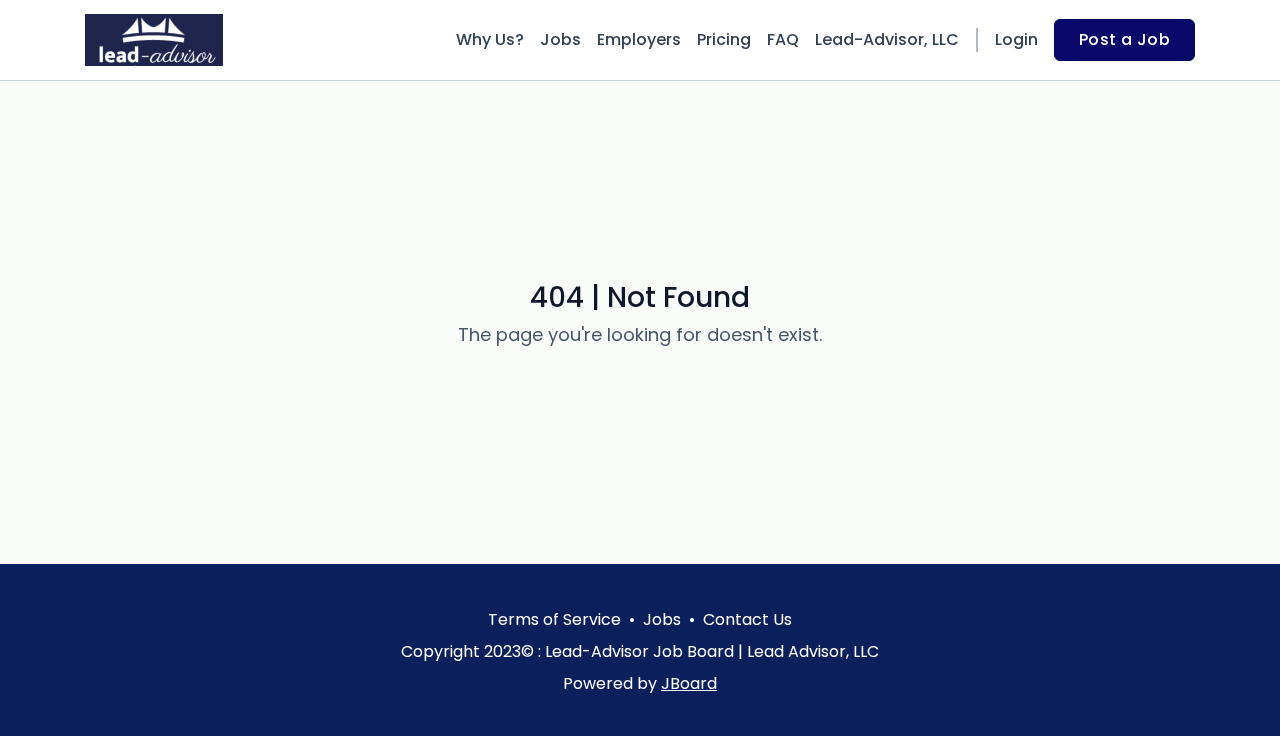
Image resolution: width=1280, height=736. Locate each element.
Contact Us (747, 619)
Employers (639, 39)
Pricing (724, 39)
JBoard (689, 683)
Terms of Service (554, 619)
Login (1016, 39)
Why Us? (490, 39)
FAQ (783, 39)
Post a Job (1124, 39)
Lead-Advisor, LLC (887, 39)
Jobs (560, 39)
